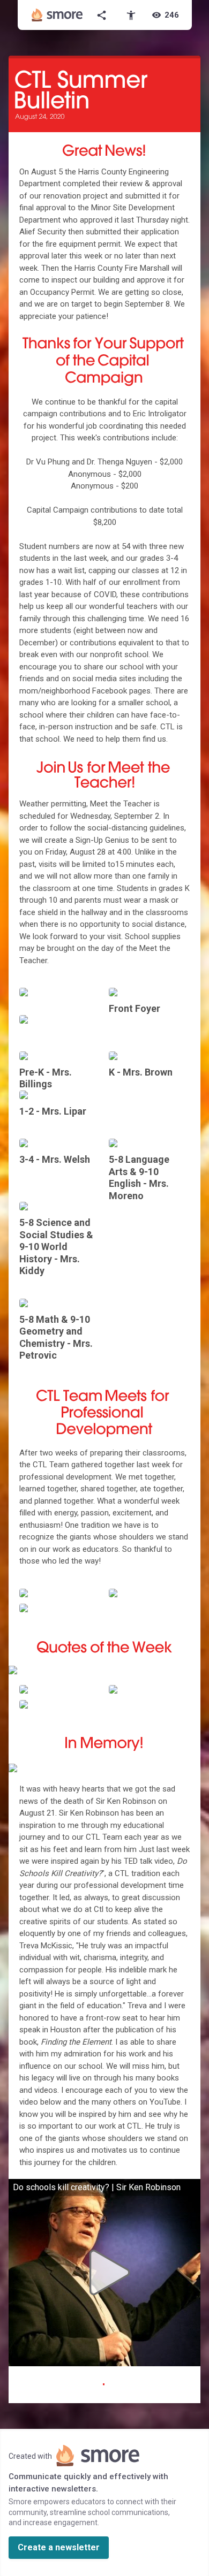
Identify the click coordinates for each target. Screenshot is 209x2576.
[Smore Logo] (57, 15)
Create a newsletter (59, 2547)
